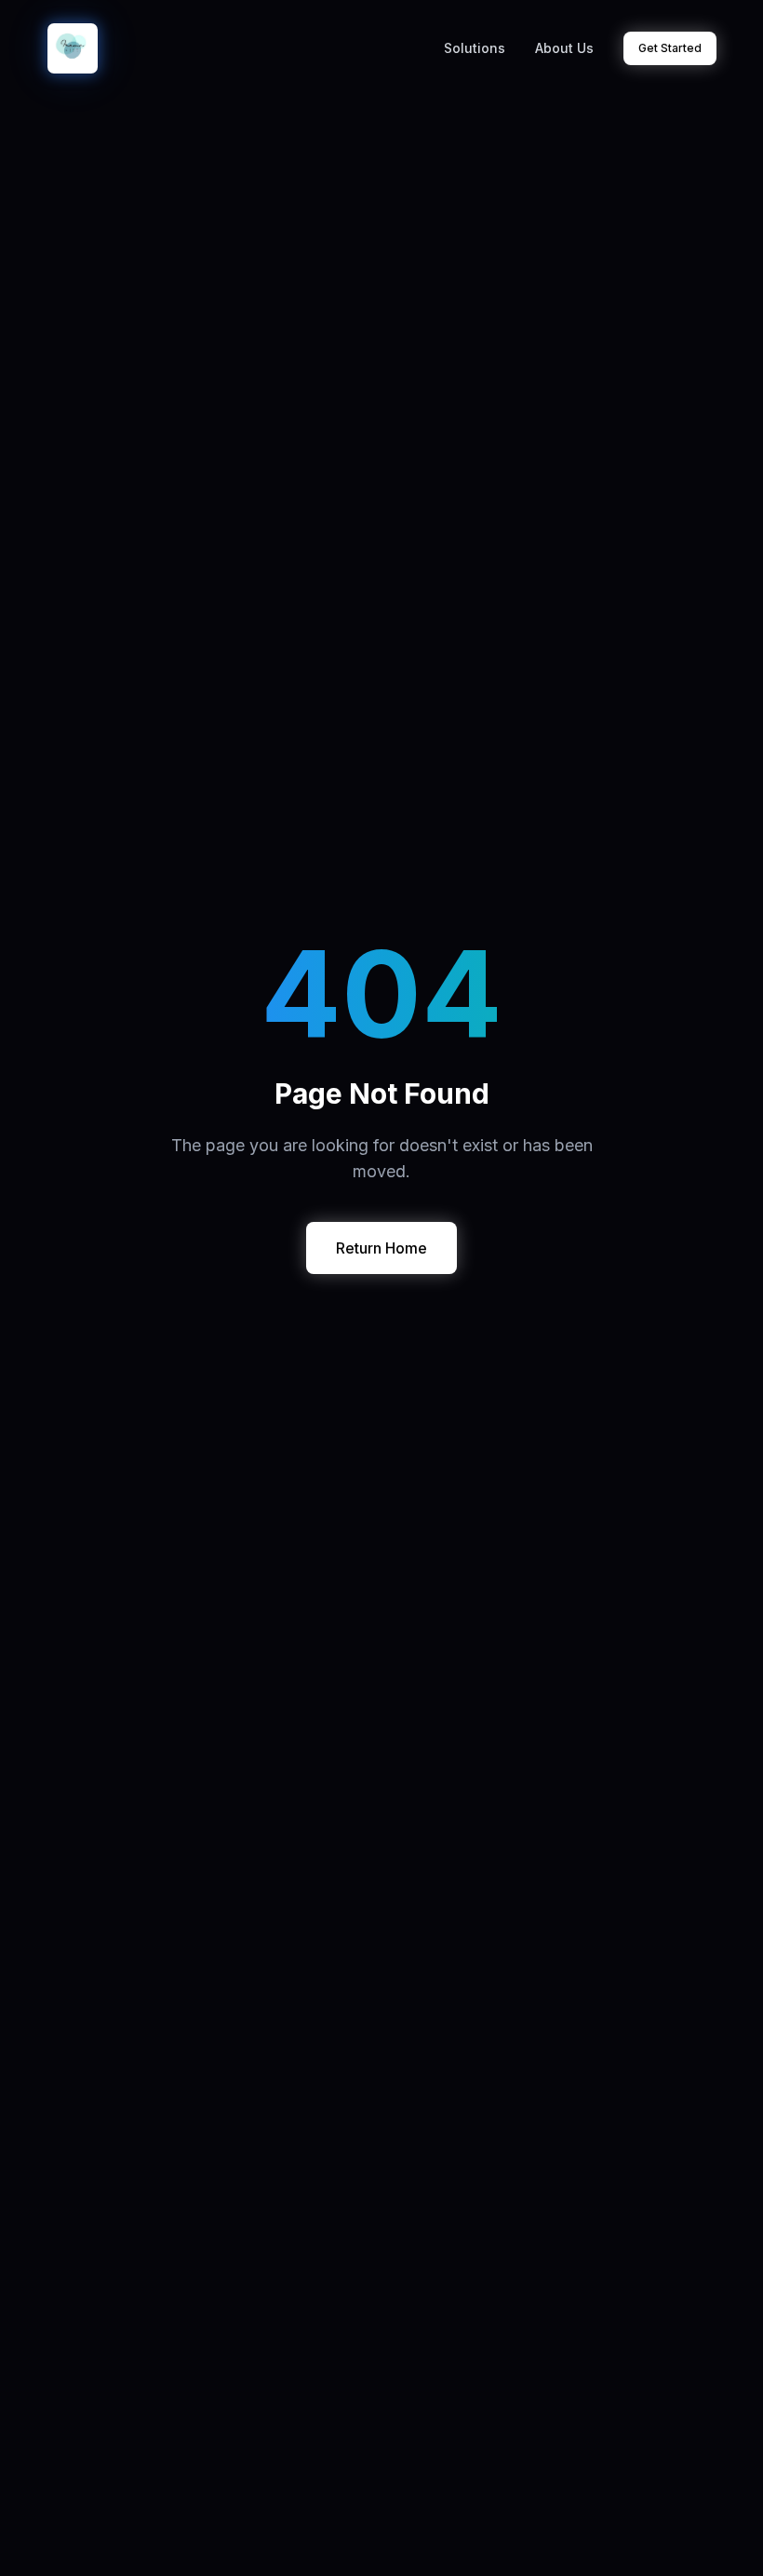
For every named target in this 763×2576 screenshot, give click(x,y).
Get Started (670, 48)
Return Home (381, 1248)
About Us (564, 48)
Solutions (475, 48)
